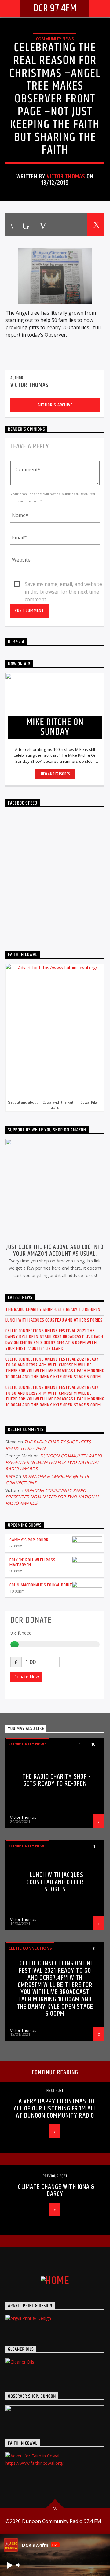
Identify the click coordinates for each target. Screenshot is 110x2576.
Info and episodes (55, 774)
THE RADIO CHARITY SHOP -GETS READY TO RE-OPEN (53, 1309)
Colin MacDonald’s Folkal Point (41, 1585)
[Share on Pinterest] (42, 225)
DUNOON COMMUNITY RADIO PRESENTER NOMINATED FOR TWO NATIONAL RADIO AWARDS (54, 1462)
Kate (10, 1476)
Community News (55, 39)
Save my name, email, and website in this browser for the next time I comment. (63, 584)
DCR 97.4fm (55, 8)
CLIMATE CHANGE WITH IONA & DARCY (56, 2191)
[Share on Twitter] (25, 225)
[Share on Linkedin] (60, 225)
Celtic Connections (30, 1948)
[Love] (96, 225)
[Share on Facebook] (11, 225)
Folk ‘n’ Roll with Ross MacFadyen (32, 1563)
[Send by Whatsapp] (78, 225)
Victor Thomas (66, 177)
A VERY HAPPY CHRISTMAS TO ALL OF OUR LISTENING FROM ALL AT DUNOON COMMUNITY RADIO (55, 2108)
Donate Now (26, 1677)
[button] (9, 2565)
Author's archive (55, 405)
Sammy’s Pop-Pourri (29, 1540)
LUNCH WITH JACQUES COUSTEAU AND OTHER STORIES (54, 1320)
